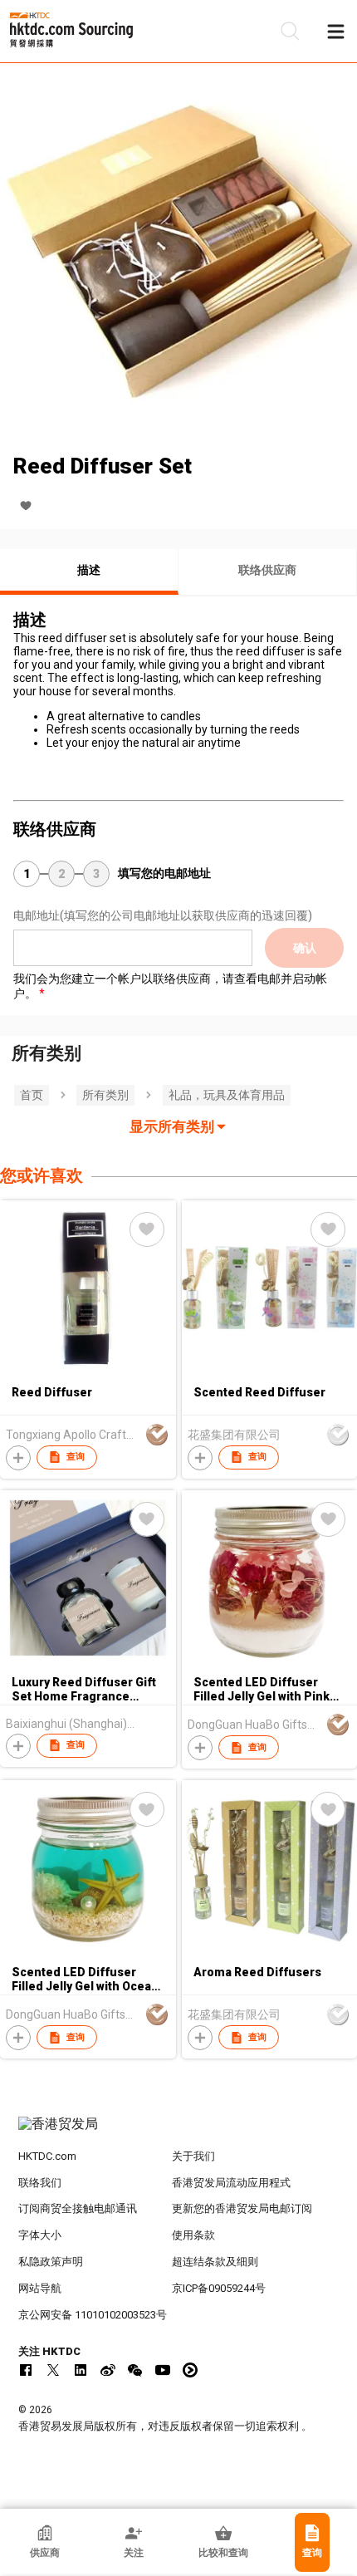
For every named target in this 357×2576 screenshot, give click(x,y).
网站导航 (40, 2288)
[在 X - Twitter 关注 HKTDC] (53, 2370)
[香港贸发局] (179, 2132)
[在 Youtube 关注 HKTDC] (163, 2370)
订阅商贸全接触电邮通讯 (78, 2208)
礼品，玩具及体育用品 (227, 1095)
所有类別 (105, 1095)
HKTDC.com (47, 2156)
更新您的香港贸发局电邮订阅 (242, 2208)
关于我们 (193, 2156)
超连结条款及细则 (215, 2262)
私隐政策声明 (51, 2262)
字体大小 (40, 2235)
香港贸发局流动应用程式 (231, 2183)
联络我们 (40, 2183)
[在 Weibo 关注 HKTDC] (108, 2370)
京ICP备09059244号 (219, 2288)
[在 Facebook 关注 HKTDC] (26, 2370)
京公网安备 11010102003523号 (93, 2315)
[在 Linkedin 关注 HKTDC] (81, 2370)
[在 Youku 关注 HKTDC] (190, 2370)
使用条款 (193, 2235)
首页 (32, 1095)
